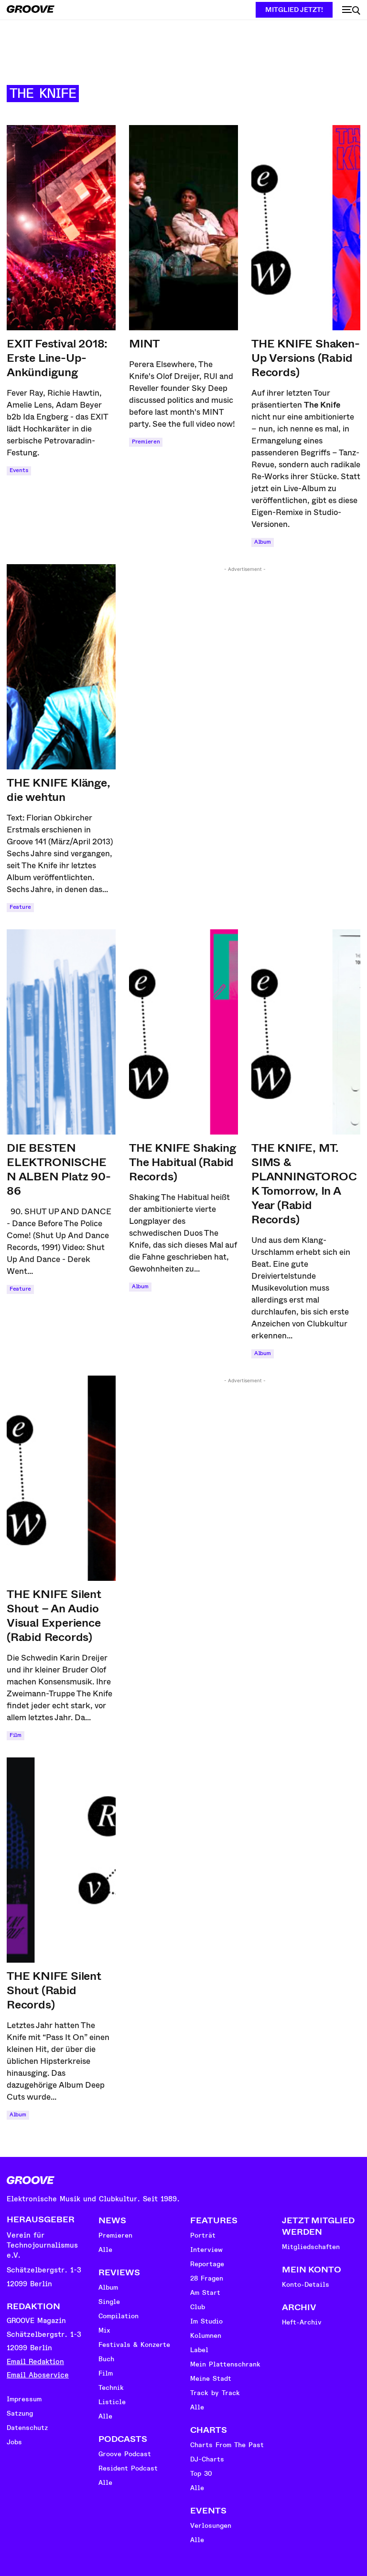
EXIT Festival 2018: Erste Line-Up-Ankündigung (57, 358)
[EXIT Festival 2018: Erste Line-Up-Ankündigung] (61, 228)
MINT (144, 344)
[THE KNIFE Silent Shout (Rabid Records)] (61, 1860)
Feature (20, 907)
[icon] (351, 11)
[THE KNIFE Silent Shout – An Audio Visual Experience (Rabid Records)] (61, 1478)
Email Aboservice (38, 2375)
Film (16, 1735)
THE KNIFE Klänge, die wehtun (59, 790)
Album (263, 542)
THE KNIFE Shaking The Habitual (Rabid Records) (183, 1162)
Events (19, 470)
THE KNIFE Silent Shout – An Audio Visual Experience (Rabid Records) (54, 1616)
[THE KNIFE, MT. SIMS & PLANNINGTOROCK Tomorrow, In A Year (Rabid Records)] (306, 1032)
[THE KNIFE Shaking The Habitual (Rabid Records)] (183, 1032)
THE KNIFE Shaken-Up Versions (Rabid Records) (306, 358)
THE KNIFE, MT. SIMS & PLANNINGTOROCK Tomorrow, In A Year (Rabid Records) (304, 1184)
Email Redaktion (35, 2362)
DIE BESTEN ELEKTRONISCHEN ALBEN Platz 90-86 (59, 1169)
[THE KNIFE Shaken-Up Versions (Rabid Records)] (306, 228)
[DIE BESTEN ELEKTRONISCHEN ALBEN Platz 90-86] (61, 1032)
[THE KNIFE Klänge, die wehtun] (61, 667)
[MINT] (183, 228)
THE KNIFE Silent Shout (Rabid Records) (54, 1990)
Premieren (146, 442)
